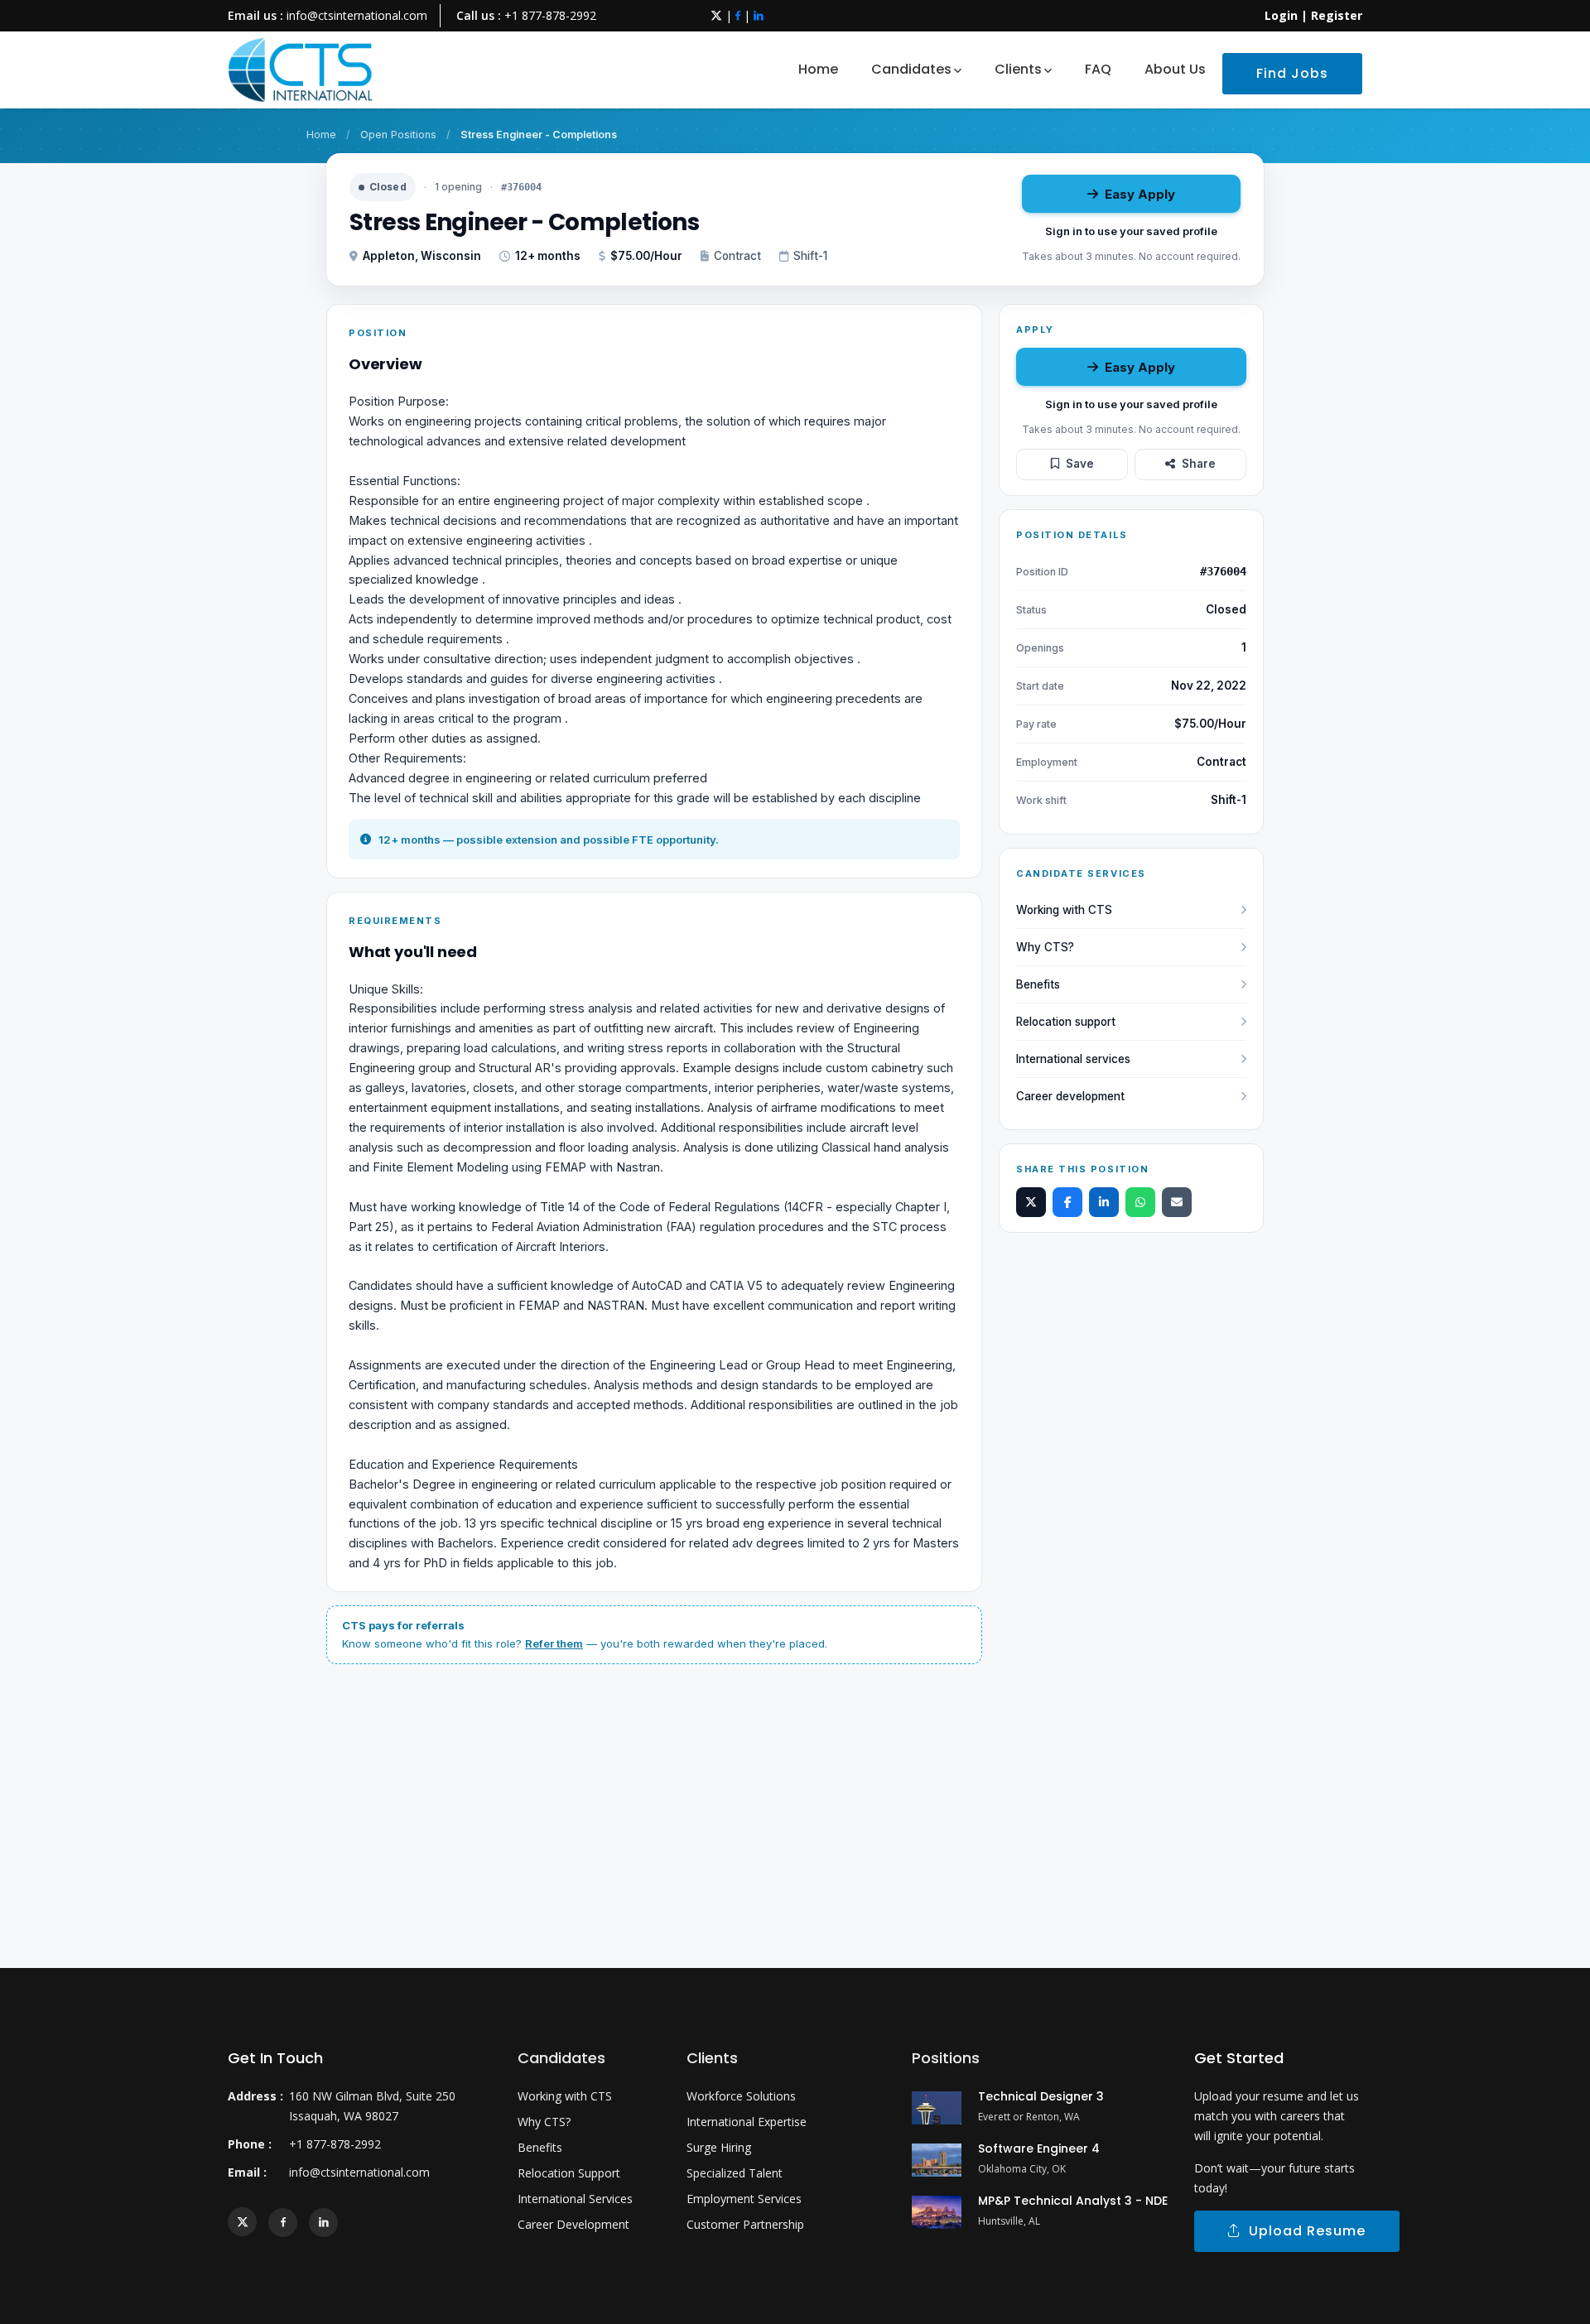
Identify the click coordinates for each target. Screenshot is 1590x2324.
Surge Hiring (719, 2147)
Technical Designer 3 (1041, 2096)
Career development (1070, 1096)
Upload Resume (1303, 2231)
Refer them (554, 1643)
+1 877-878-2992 (550, 15)
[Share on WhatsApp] (1140, 1202)
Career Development (573, 2224)
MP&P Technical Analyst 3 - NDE (1073, 2201)
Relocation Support (569, 2173)
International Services (575, 2199)
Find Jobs (1292, 73)
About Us (1175, 69)
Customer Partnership (745, 2224)
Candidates (911, 69)
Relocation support (1066, 1022)
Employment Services (744, 2199)
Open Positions (398, 135)
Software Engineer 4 (1039, 2148)
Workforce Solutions (741, 2096)
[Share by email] (1177, 1202)
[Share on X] (1031, 1202)
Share (1199, 464)
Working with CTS (1064, 910)
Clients (1018, 69)
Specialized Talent (735, 2173)
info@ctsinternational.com (357, 15)
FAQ (1098, 69)
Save (1080, 464)
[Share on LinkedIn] (1104, 1202)
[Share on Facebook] (1067, 1202)
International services (1073, 1059)
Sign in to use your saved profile (1131, 231)
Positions (946, 2058)
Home (818, 69)
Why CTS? (1045, 947)
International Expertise (747, 2122)
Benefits (1038, 984)
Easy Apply (1140, 194)
